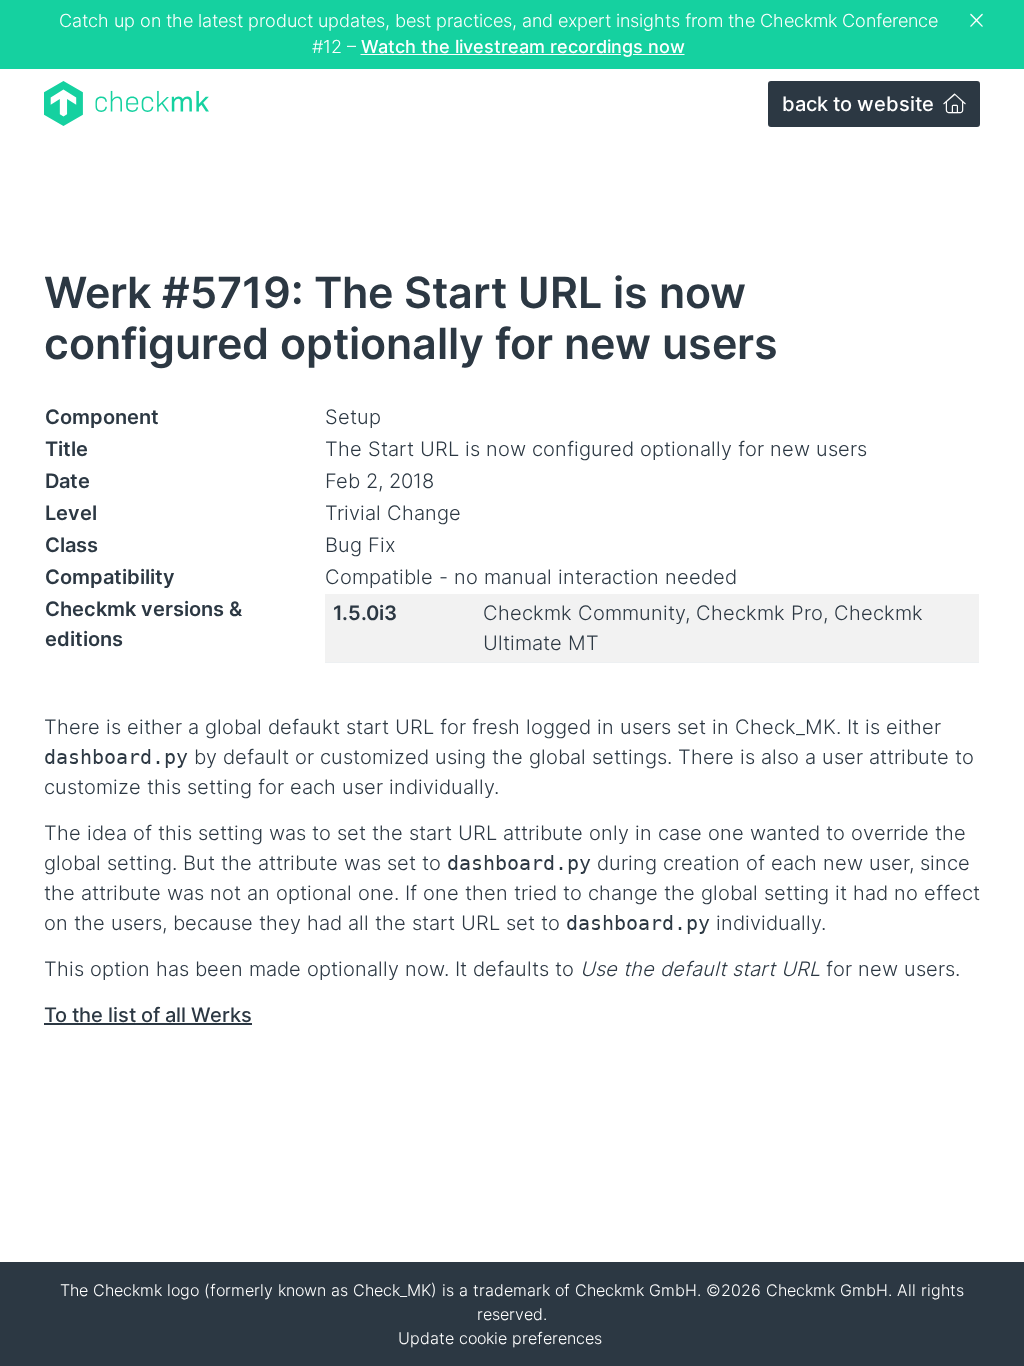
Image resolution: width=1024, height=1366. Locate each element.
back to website (860, 104)
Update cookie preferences (500, 1338)
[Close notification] (979, 21)
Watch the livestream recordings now (523, 46)
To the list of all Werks (148, 1015)
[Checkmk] (126, 103)
